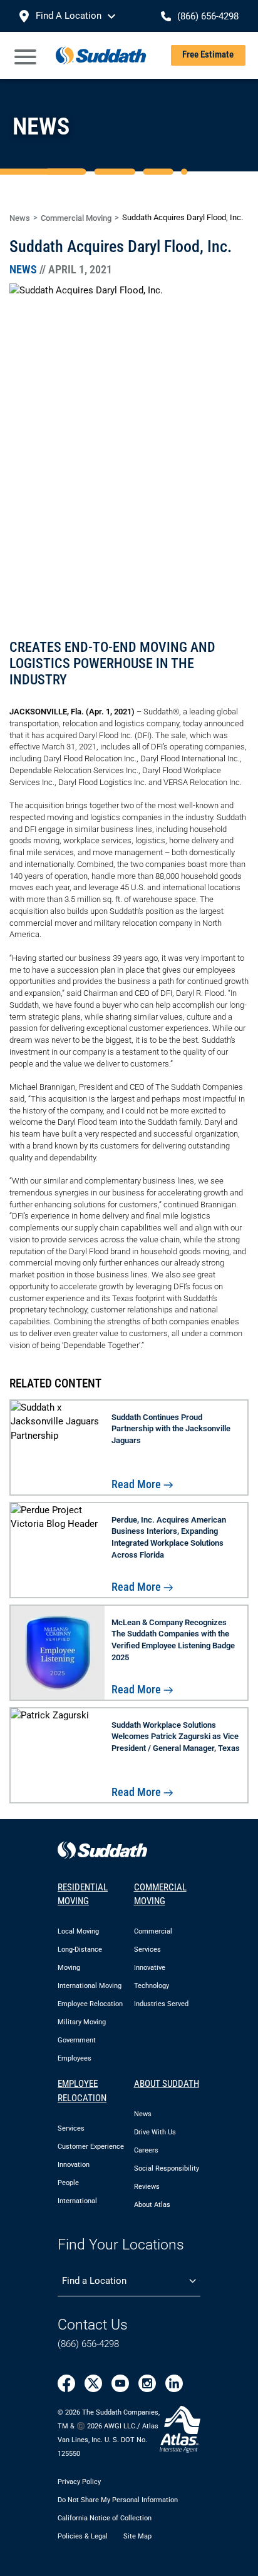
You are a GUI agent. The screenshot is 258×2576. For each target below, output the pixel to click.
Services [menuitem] (71, 2128)
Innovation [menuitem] (74, 2165)
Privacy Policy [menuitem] (79, 2481)
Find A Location (69, 16)
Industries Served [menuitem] (161, 2004)
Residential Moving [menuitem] (83, 1894)
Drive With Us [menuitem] (155, 2132)
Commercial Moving (76, 218)
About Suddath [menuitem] (167, 2084)
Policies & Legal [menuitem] (83, 2536)
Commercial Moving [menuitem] (160, 1894)
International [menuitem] (77, 2201)
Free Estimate (208, 54)
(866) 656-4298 (88, 2344)
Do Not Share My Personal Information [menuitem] (118, 2499)
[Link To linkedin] (174, 2383)
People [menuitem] (68, 2183)
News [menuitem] (143, 2114)
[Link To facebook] (66, 2383)
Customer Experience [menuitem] (91, 2147)
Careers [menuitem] (146, 2150)
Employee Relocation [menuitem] (90, 2004)
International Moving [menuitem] (90, 1986)
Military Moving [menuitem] (82, 2022)
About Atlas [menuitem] (152, 2205)
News (20, 218)
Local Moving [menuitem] (78, 1931)
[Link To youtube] (120, 2383)
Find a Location (94, 2281)
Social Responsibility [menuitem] (167, 2168)
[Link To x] (93, 2383)
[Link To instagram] (147, 2383)
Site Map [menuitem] (137, 2536)
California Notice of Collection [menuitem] (105, 2518)
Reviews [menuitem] (147, 2187)
